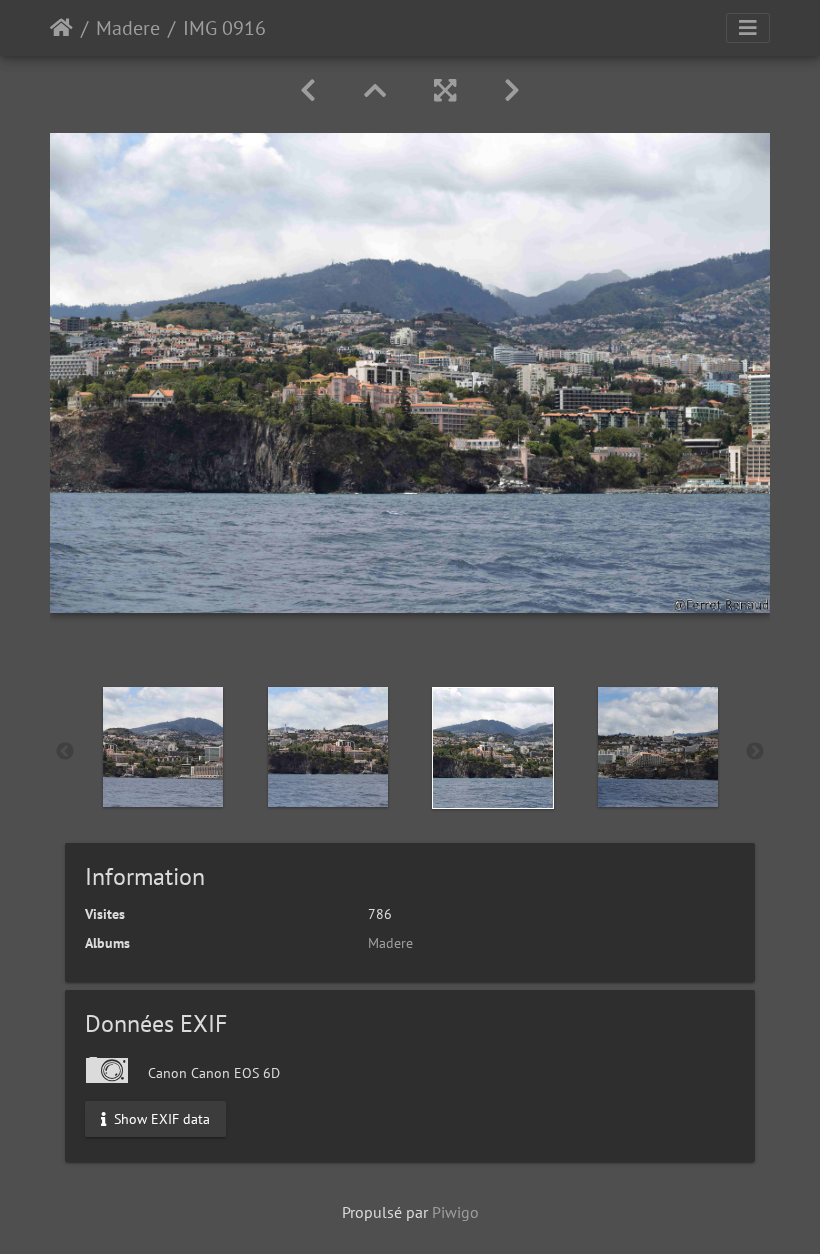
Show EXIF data (160, 1118)
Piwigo (455, 1212)
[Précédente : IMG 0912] (308, 90)
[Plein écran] (445, 90)
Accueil (61, 28)
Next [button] (755, 752)
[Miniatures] (375, 90)
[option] (162, 747)
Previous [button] (65, 752)
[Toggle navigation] (748, 28)
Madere (128, 28)
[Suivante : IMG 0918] (512, 90)
